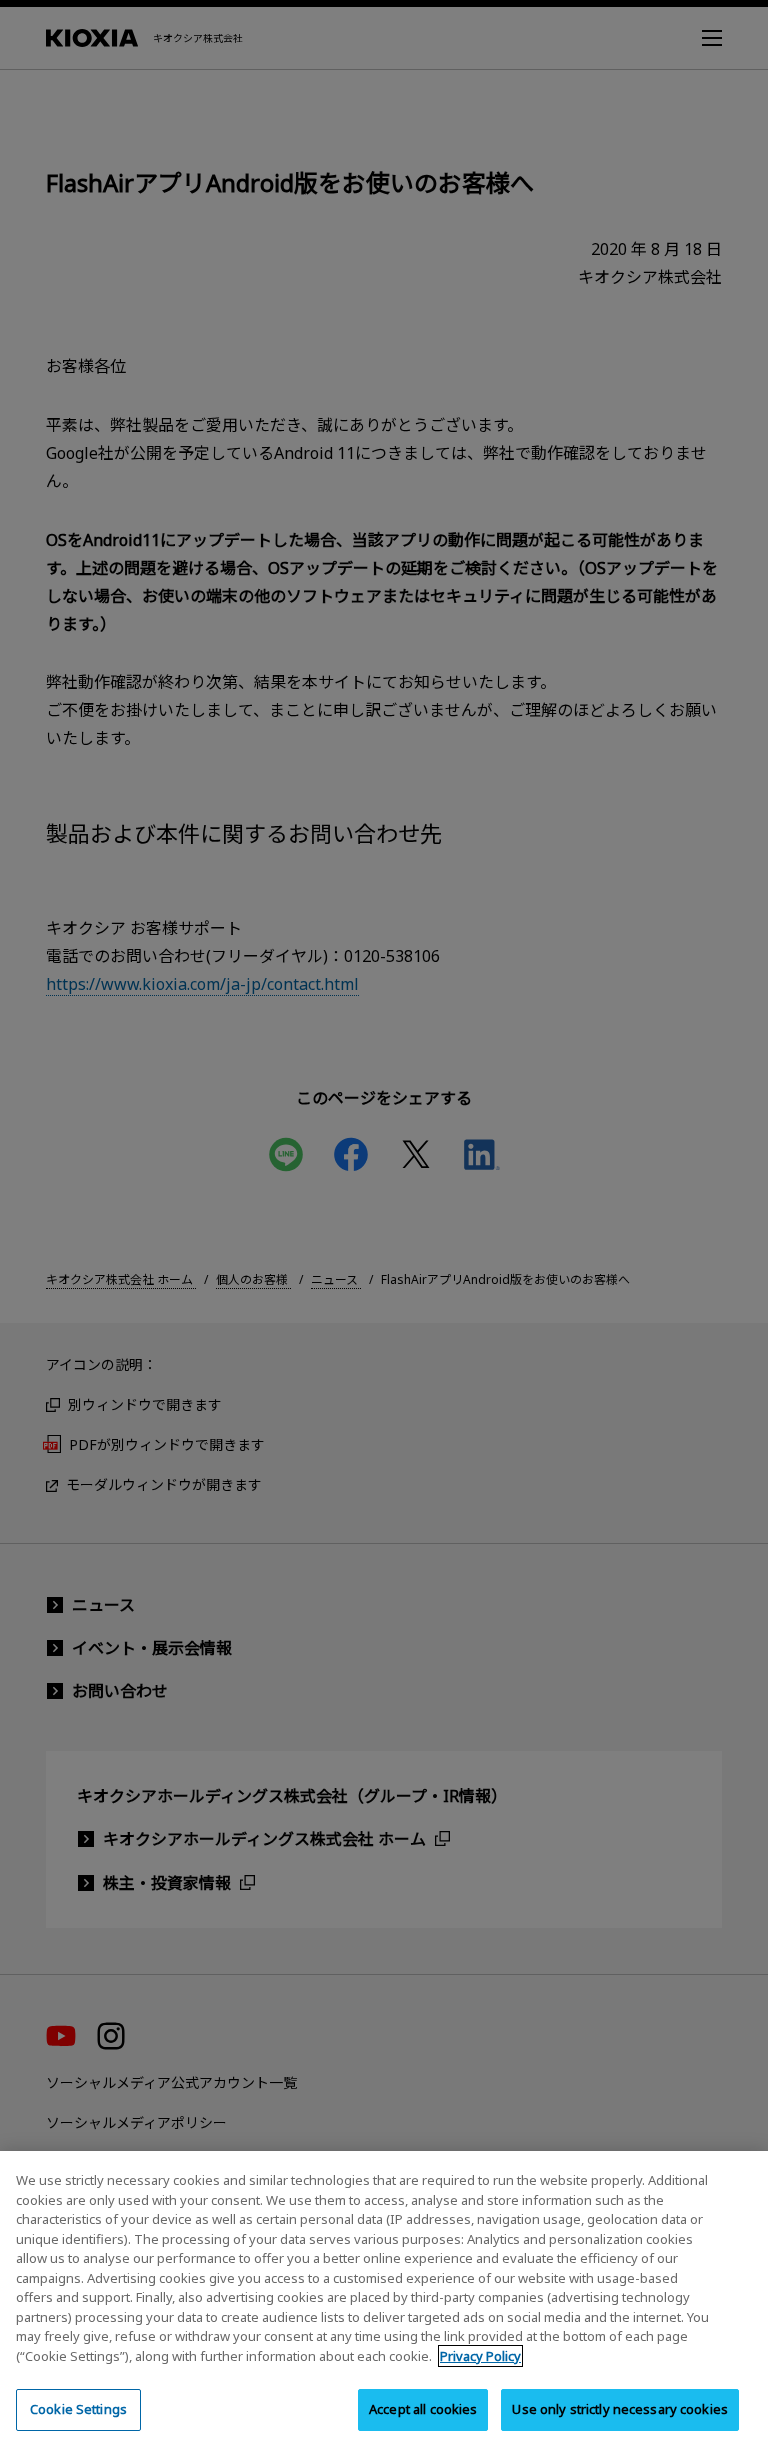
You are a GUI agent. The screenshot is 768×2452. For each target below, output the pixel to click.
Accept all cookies (423, 2409)
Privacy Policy (480, 2356)
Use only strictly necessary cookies (620, 2409)
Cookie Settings (78, 2409)
